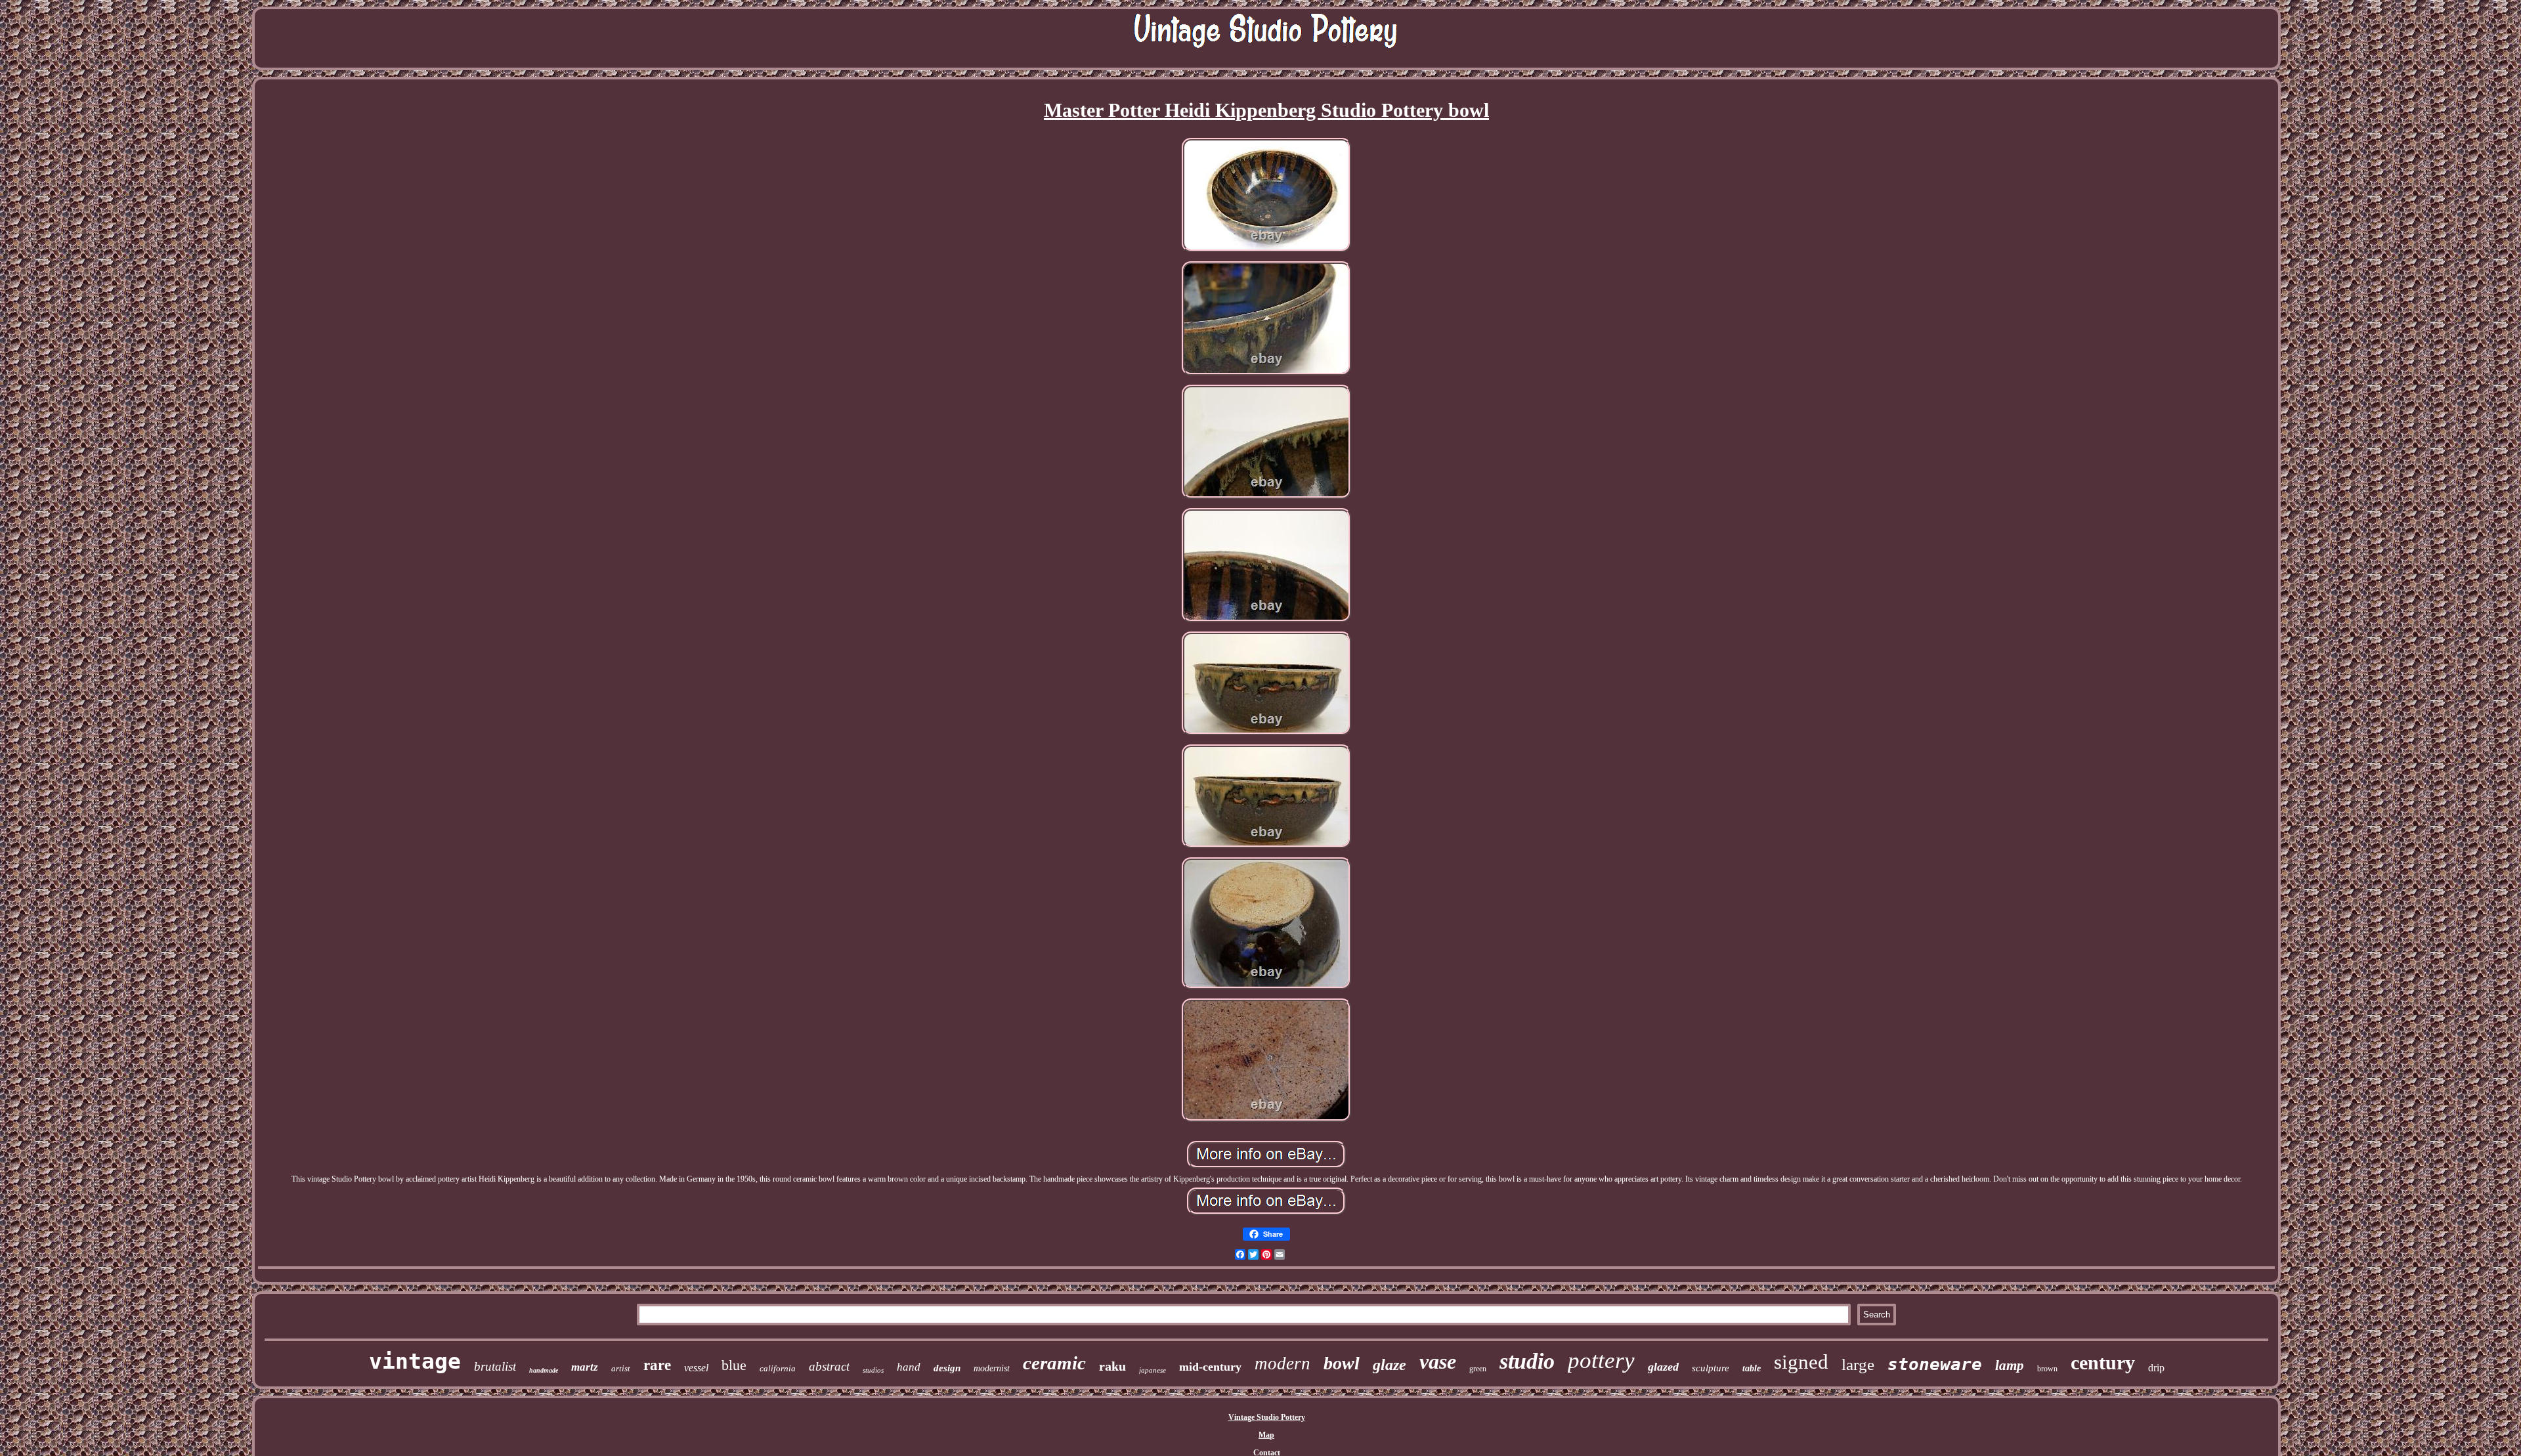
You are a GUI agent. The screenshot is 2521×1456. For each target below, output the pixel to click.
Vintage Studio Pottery (1267, 1417)
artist (621, 1368)
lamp (2010, 1365)
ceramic (1054, 1363)
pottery (1601, 1360)
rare (657, 1365)
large (1858, 1364)
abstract (829, 1366)
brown (2047, 1369)
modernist (992, 1368)
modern (1282, 1363)
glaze (1390, 1365)
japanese (1153, 1370)
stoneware (1935, 1364)
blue (734, 1365)
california (778, 1368)
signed (1801, 1362)
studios (873, 1370)
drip (2156, 1368)
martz (585, 1367)
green (1478, 1369)
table (1752, 1368)
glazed (1663, 1367)
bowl (1342, 1363)
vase (1438, 1361)
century (2103, 1362)
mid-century (1210, 1367)
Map (1266, 1435)
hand (909, 1367)
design (947, 1368)
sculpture (1711, 1368)
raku (1112, 1366)
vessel (696, 1368)
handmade (544, 1370)
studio (1527, 1361)
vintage (415, 1361)
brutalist (495, 1366)
